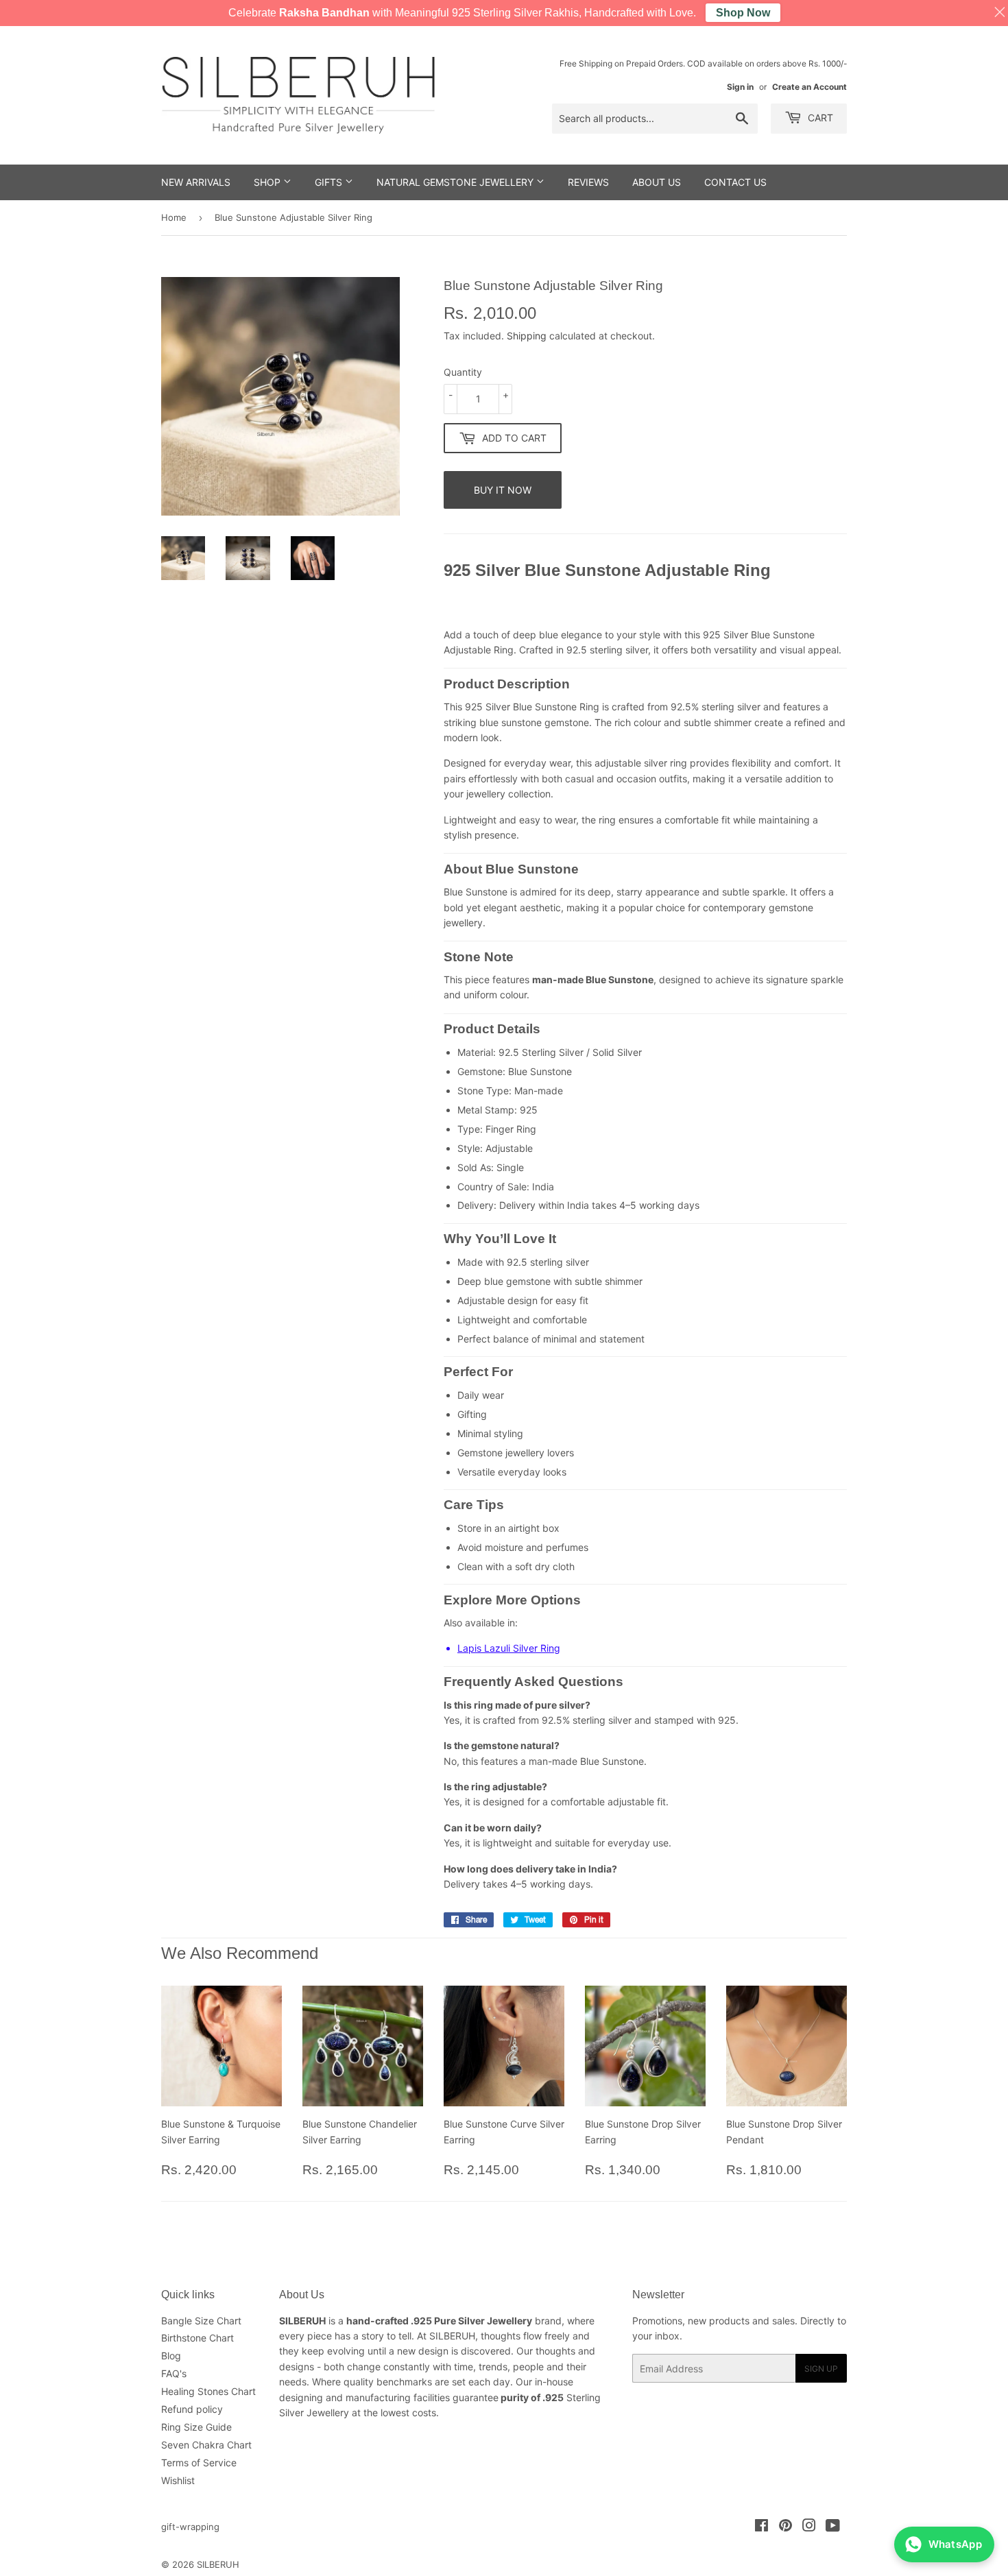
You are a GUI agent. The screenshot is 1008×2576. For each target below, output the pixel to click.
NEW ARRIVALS (196, 182)
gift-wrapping (190, 2527)
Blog (171, 2356)
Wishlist (178, 2480)
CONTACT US (735, 182)
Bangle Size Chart (201, 2321)
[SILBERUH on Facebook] (761, 2527)
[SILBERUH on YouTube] (833, 2527)
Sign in (740, 87)
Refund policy (192, 2409)
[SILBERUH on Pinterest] (785, 2527)
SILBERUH (218, 2564)
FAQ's (174, 2373)
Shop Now (743, 13)
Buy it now (503, 490)
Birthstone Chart (197, 2338)
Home (174, 217)
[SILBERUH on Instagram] (809, 2527)
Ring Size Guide (196, 2427)
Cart (819, 118)
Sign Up (821, 2369)
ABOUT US (657, 182)
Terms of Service (199, 2463)
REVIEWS (588, 182)
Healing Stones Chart (208, 2391)
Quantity (463, 372)
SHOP (268, 182)
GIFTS (330, 182)
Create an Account (809, 87)
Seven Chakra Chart (206, 2445)
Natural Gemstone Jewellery (456, 182)
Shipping (527, 336)
